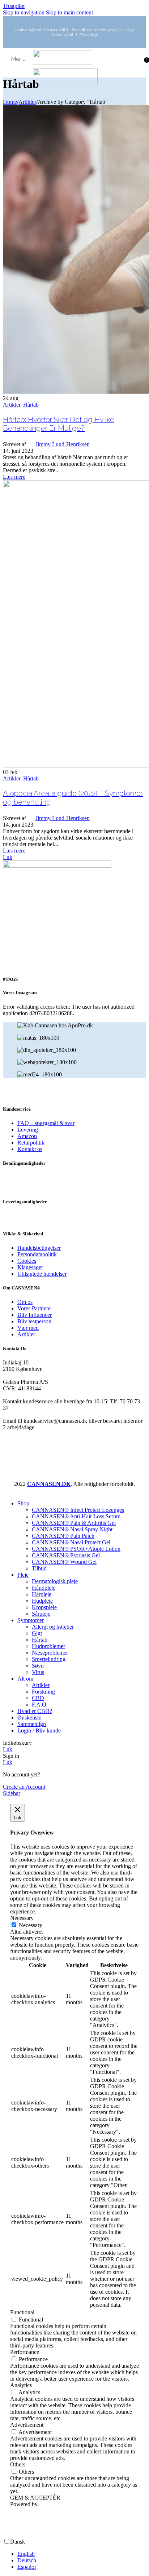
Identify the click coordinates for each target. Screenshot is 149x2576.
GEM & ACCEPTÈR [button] (35, 2498)
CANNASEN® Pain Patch (63, 1536)
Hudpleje (42, 1601)
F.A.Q (39, 1705)
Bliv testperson (34, 1321)
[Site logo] (63, 63)
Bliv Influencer (35, 1315)
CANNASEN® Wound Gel (64, 1562)
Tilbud (39, 1568)
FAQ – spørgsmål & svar (46, 1123)
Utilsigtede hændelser (42, 1274)
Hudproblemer (48, 1646)
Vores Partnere (34, 1308)
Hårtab (31, 405)
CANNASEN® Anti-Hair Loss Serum (76, 1516)
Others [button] (18, 2464)
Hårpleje (42, 1594)
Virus (38, 1672)
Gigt (37, 1633)
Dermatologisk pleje (55, 1581)
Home (10, 102)
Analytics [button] (21, 2385)
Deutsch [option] (27, 2560)
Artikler (27, 102)
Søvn (38, 1666)
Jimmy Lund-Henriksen (63, 444)
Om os (25, 1302)
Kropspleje (44, 1607)
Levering (28, 1130)
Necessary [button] (22, 1918)
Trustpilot (14, 6)
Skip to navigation (24, 12)
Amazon (27, 1136)
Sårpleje (41, 1614)
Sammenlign (32, 1724)
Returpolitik (31, 1143)
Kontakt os (30, 1149)
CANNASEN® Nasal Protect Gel (71, 1542)
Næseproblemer (50, 1653)
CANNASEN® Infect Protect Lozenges (78, 1510)
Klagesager (30, 1267)
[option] (82, 2554)
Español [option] (27, 2567)
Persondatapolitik (37, 1254)
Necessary (31, 1925)
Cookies (27, 1261)
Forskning (44, 1692)
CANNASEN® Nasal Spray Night (72, 1529)
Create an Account (24, 1787)
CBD (38, 1698)
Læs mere (14, 477)
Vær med (28, 1328)
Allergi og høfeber (53, 1627)
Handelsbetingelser (39, 1248)
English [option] (26, 2554)
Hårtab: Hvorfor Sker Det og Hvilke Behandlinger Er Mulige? (59, 424)
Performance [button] (25, 2352)
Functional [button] (22, 2312)
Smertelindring (49, 1659)
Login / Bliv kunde (39, 1730)
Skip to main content (69, 12)
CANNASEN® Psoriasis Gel (66, 1555)
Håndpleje (44, 1588)
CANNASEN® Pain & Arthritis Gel (74, 1523)
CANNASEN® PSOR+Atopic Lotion (76, 1549)
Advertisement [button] (27, 2425)
